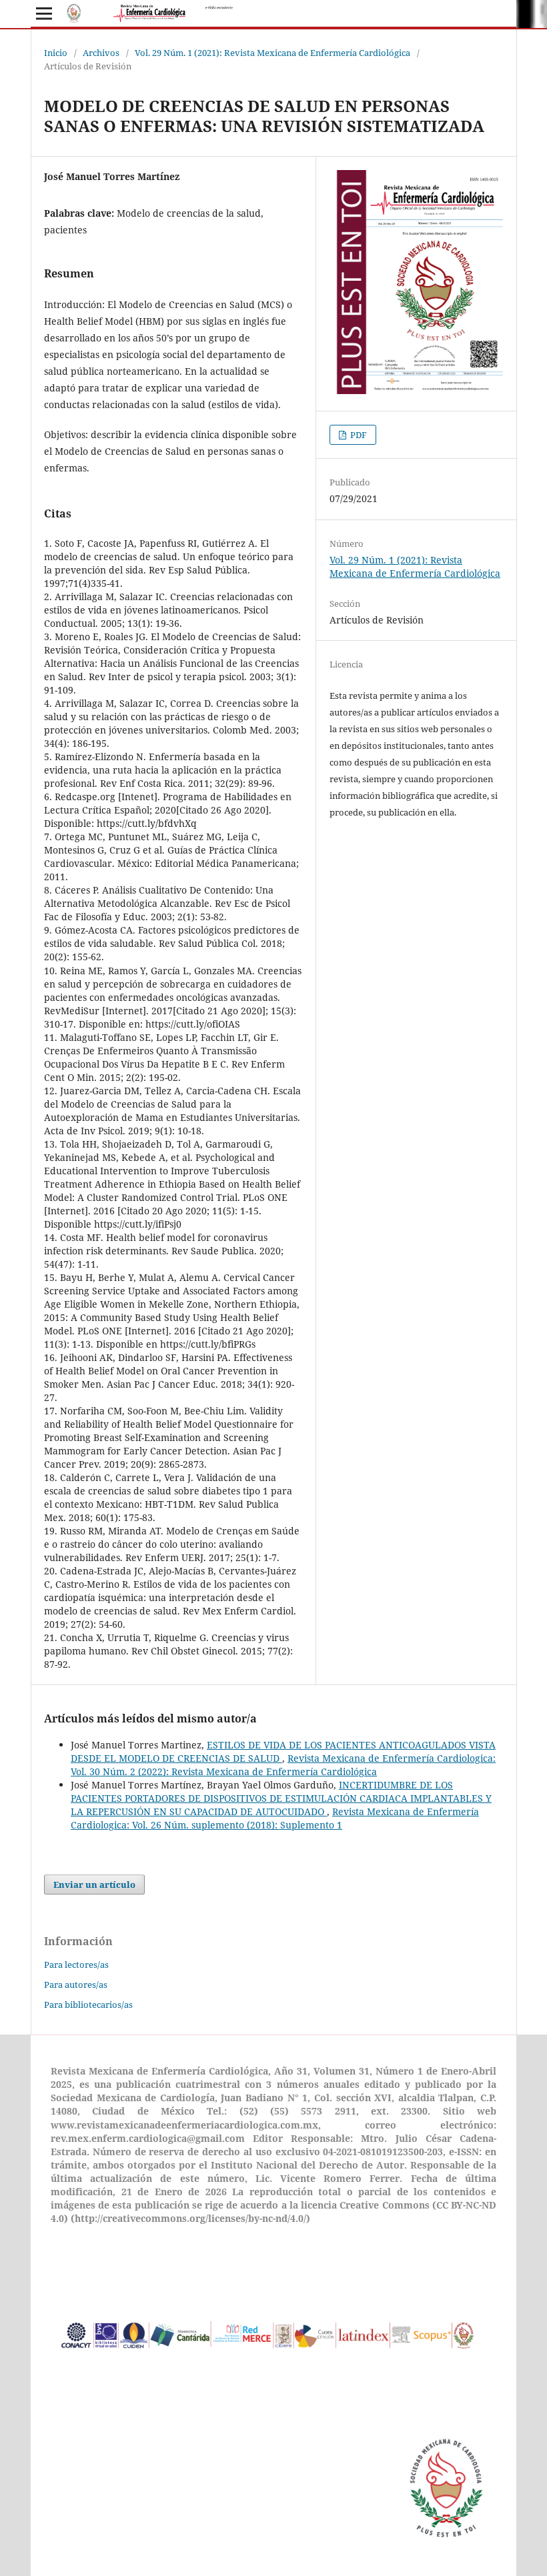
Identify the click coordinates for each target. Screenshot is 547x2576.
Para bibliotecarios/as (88, 2005)
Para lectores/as (76, 1965)
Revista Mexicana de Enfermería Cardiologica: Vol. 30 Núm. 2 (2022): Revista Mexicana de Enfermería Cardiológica (283, 1765)
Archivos (101, 53)
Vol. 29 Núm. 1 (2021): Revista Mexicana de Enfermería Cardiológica (272, 53)
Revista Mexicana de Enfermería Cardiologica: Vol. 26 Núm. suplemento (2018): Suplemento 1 (275, 1818)
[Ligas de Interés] (268, 2368)
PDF (358, 435)
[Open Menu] (44, 13)
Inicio (56, 53)
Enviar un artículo (94, 1884)
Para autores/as (76, 1985)
